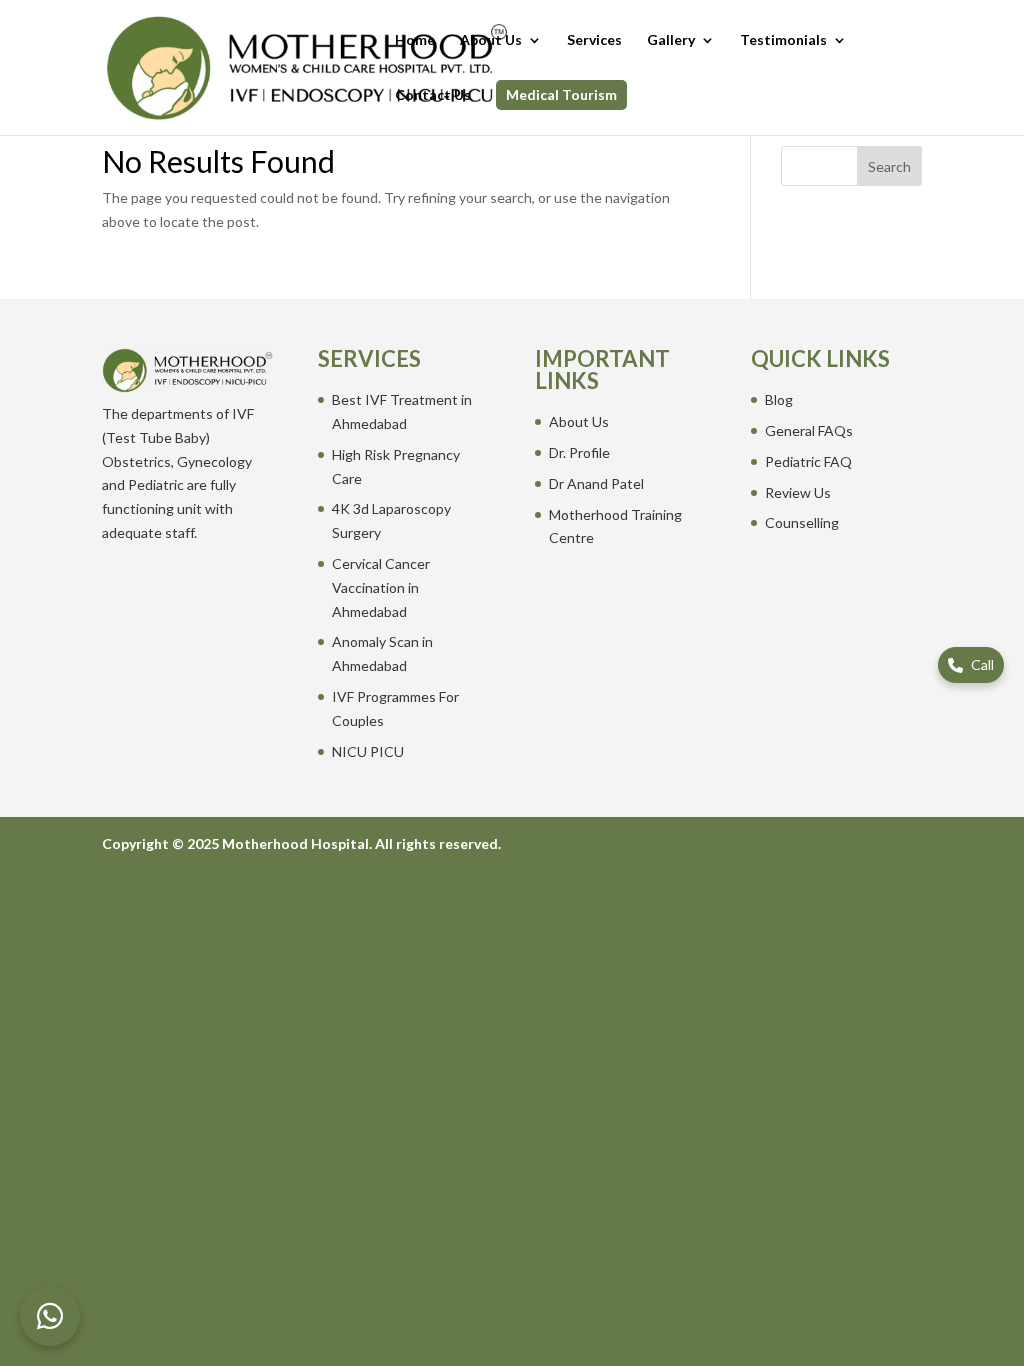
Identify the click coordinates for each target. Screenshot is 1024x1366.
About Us (491, 40)
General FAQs (809, 430)
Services (594, 40)
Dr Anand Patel (596, 483)
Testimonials (783, 40)
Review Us (798, 492)
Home (415, 40)
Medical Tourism (561, 94)
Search (889, 166)
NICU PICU (368, 751)
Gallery (671, 40)
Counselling (802, 522)
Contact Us (433, 95)
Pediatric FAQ (808, 461)
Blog (779, 399)
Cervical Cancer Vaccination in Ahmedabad (381, 587)
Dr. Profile (579, 452)
